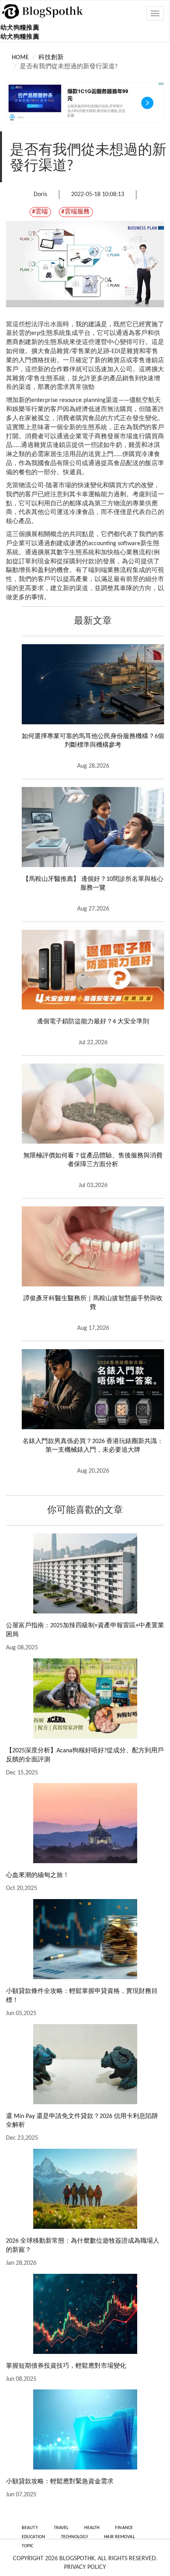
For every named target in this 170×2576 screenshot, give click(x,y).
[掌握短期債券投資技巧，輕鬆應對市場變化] (85, 2314)
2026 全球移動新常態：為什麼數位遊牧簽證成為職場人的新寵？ (83, 2246)
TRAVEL (61, 2528)
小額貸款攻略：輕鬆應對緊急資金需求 (60, 2482)
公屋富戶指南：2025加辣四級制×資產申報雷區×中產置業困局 (85, 1630)
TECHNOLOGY (75, 2537)
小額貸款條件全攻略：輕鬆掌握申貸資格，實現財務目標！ (82, 1996)
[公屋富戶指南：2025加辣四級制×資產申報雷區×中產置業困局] (85, 1573)
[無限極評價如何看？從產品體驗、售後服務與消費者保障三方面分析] (93, 1103)
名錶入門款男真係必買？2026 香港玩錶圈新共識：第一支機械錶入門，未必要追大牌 (93, 1446)
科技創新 (51, 58)
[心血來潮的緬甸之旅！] (85, 1823)
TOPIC (28, 2546)
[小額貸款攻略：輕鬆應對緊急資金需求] (85, 2429)
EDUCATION (33, 2537)
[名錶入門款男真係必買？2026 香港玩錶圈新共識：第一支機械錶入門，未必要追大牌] (93, 1389)
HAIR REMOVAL (119, 2537)
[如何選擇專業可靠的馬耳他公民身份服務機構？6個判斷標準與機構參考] (93, 684)
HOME (20, 58)
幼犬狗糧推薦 (20, 28)
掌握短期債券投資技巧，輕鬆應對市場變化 (66, 2366)
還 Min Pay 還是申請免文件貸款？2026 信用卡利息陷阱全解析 (82, 2121)
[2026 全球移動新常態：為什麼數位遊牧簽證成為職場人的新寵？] (85, 2189)
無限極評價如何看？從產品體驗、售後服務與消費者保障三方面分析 (93, 1160)
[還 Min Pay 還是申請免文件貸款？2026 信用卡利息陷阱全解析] (85, 2064)
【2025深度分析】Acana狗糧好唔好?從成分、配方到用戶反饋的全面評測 (85, 1755)
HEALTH (92, 2528)
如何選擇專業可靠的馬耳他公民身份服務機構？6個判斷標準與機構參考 (93, 741)
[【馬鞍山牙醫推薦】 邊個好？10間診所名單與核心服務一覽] (93, 827)
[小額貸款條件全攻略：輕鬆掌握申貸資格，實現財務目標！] (85, 1939)
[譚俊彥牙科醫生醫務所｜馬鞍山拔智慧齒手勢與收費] (93, 1246)
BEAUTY (30, 2528)
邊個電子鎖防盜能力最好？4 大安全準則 (93, 1022)
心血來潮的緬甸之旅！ (38, 1875)
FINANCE (124, 2528)
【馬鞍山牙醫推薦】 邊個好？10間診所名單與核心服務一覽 (93, 884)
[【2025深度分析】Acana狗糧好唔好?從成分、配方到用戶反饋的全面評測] (85, 1698)
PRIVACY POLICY (85, 2567)
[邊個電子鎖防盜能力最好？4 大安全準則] (93, 970)
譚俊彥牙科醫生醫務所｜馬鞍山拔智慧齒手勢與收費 (93, 1303)
